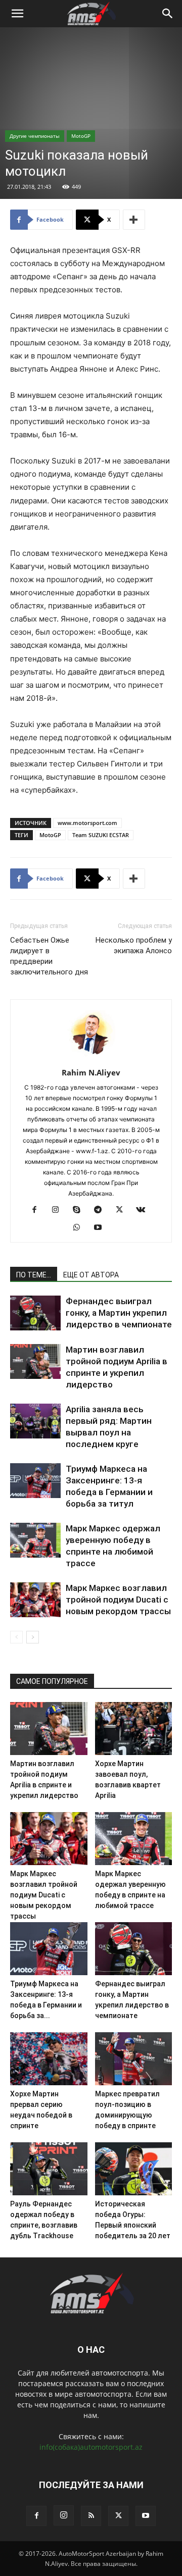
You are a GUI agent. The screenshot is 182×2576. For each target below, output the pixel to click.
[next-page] (33, 1637)
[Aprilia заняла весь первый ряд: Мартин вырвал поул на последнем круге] (35, 1421)
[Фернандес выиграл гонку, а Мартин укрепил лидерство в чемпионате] (35, 1313)
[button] (17, 14)
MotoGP (81, 136)
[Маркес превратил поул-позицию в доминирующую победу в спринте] (134, 2059)
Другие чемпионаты (35, 136)
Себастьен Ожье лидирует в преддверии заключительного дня (49, 956)
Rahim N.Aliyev (91, 1072)
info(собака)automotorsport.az (91, 2447)
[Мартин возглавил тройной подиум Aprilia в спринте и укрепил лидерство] (35, 1361)
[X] (123, 1210)
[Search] (168, 14)
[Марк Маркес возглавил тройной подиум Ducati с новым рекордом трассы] (35, 1600)
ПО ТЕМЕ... (34, 1275)
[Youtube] (102, 1228)
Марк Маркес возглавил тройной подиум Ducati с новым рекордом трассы (118, 1600)
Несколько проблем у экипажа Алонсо (134, 945)
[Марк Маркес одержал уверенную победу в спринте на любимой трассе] (35, 1540)
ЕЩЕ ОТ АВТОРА (91, 1275)
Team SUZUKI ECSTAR (101, 835)
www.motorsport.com (87, 823)
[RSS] (91, 2516)
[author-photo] (91, 1059)
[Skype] (81, 1210)
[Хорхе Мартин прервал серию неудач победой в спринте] (49, 2059)
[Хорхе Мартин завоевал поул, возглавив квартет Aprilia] (134, 1729)
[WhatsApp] (81, 1228)
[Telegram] (102, 1210)
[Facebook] (38, 1210)
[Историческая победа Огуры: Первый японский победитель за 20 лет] (134, 2169)
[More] (134, 220)
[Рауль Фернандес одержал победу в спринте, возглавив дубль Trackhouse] (49, 2169)
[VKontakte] (144, 1210)
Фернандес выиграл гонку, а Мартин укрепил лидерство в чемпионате (119, 1313)
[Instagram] (59, 1210)
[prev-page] (16, 1637)
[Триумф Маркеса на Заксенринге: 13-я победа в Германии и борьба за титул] (35, 1481)
